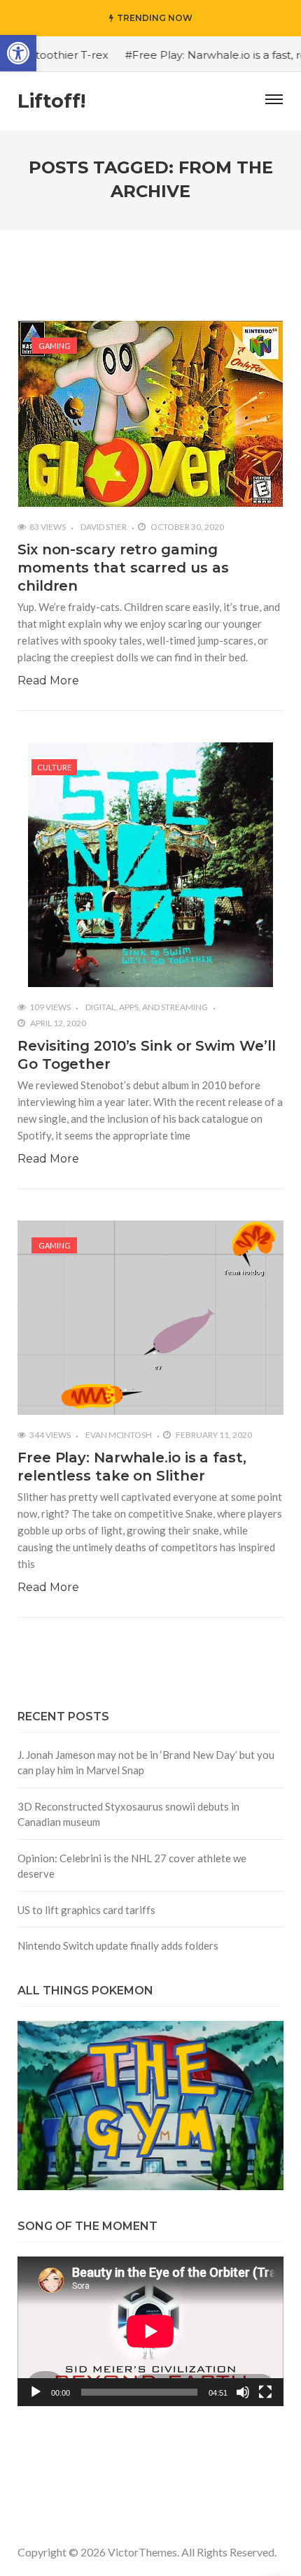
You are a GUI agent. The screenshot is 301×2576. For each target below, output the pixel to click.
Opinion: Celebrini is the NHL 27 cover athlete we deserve (132, 1866)
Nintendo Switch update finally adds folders (118, 1945)
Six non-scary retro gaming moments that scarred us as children (123, 568)
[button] (18, 53)
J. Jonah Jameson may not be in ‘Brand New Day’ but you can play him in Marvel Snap (146, 1763)
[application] (150, 2331)
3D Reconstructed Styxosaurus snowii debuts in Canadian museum (128, 1814)
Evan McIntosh (119, 1435)
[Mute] (243, 2392)
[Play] (36, 2392)
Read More (48, 681)
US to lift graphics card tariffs (86, 1910)
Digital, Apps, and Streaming (147, 1007)
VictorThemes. (143, 2552)
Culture (54, 767)
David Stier (104, 527)
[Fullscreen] (265, 2392)
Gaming (55, 346)
